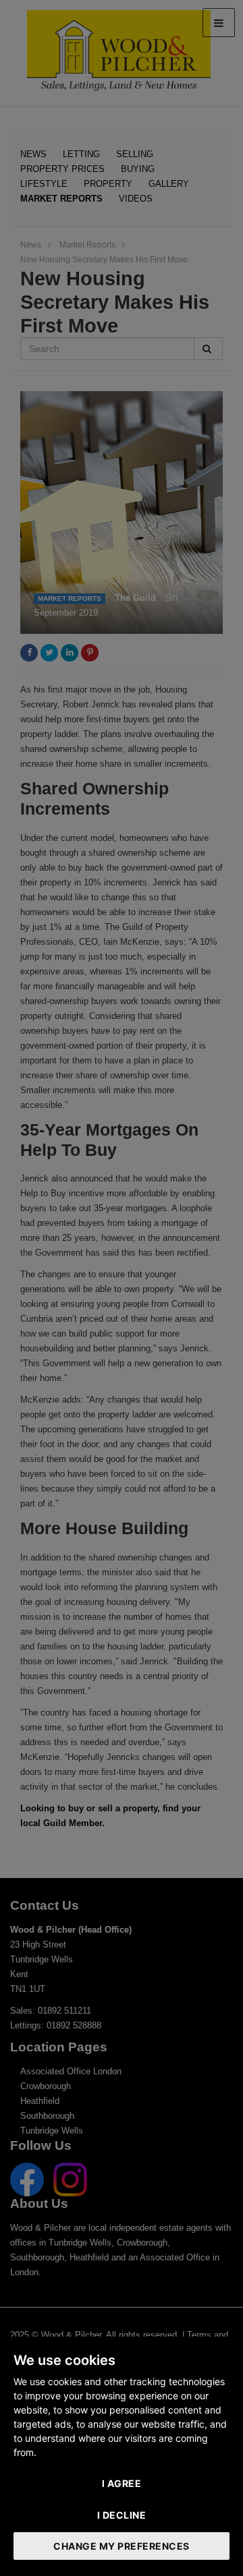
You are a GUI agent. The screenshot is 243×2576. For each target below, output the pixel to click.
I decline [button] (122, 2515)
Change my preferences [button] (122, 2546)
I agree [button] (122, 2483)
